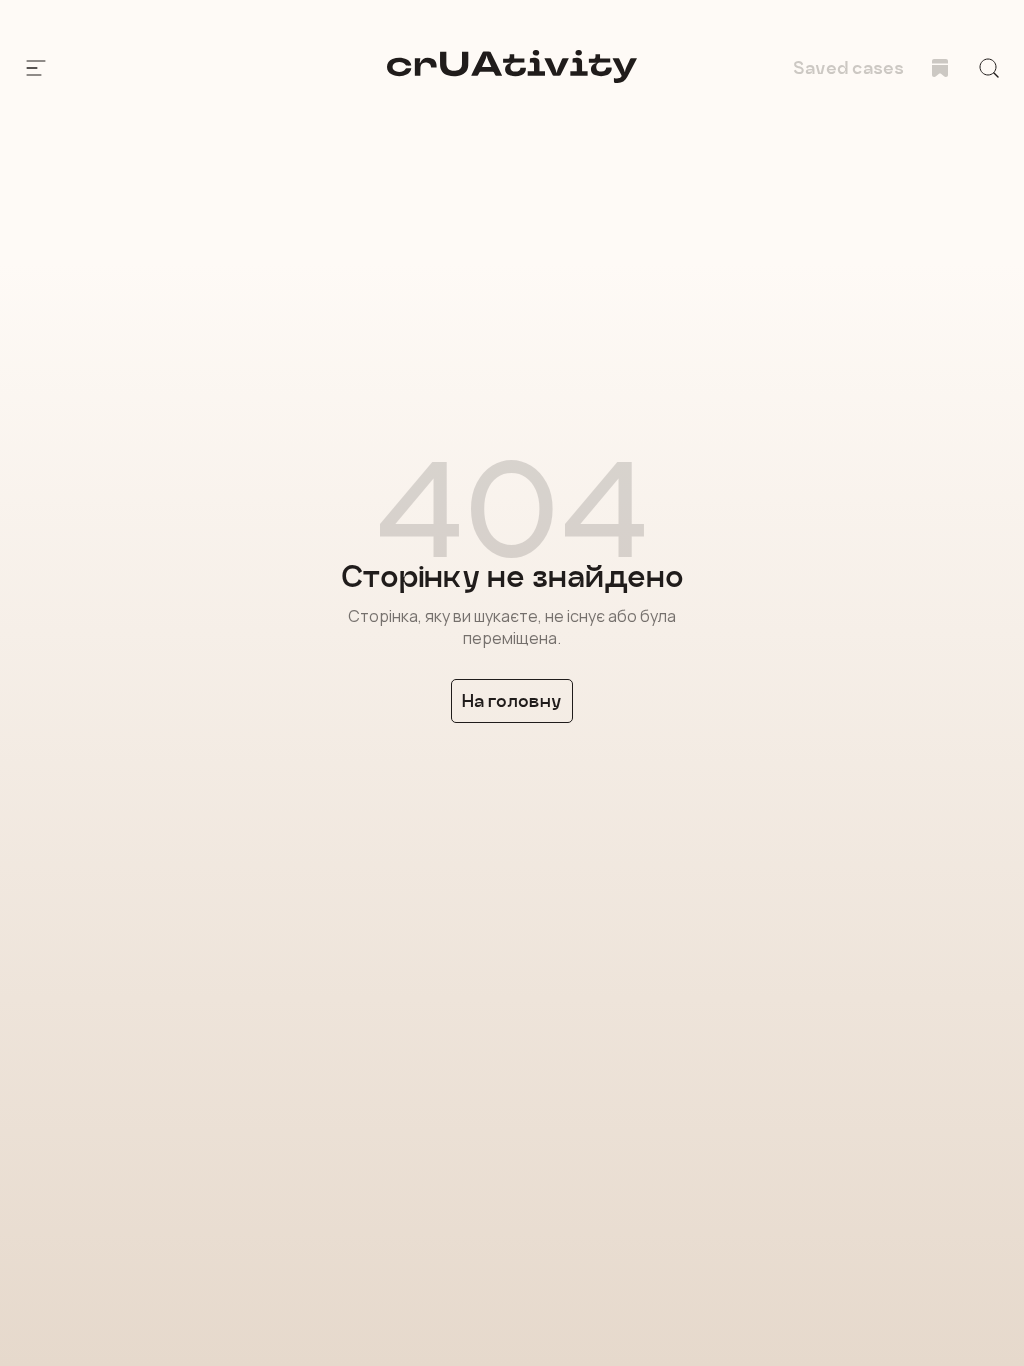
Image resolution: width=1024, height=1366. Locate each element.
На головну (512, 700)
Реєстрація (245, 1057)
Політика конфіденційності (203, 1257)
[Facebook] (98, 1171)
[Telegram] (138, 1171)
